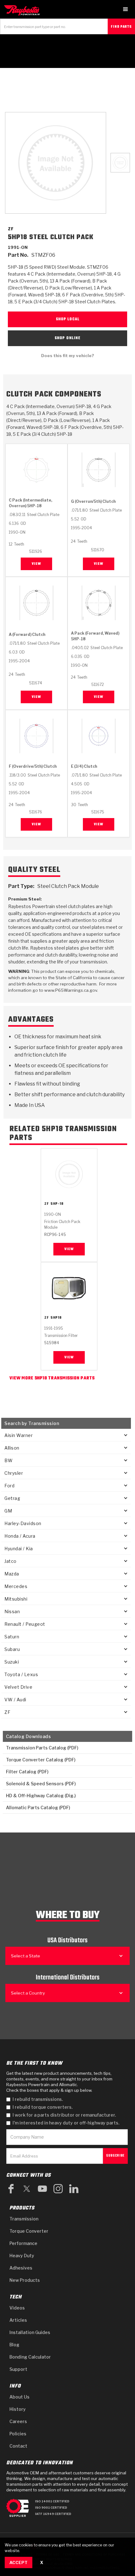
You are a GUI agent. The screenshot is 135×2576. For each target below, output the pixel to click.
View (36, 564)
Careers (18, 2421)
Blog (14, 2345)
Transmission (24, 2219)
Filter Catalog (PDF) (27, 1772)
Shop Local (68, 319)
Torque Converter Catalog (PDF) (41, 1760)
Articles (18, 2320)
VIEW (69, 1249)
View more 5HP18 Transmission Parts (52, 1378)
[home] (24, 10)
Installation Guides (30, 2332)
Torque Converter (29, 2231)
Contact (18, 2446)
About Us (19, 2397)
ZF (47, 1204)
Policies (18, 2434)
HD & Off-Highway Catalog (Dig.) (41, 1796)
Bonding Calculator (30, 2357)
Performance (23, 2243)
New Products (25, 2280)
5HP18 (56, 1318)
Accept (19, 2562)
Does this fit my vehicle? (68, 356)
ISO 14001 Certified (52, 2501)
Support (18, 2369)
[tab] (120, 163)
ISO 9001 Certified (51, 2508)
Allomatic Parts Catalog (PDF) (38, 1807)
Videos (17, 2308)
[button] (126, 9)
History (18, 2409)
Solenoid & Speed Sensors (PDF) (41, 1784)
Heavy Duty (22, 2256)
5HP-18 (57, 1204)
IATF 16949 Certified (53, 2514)
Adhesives (21, 2268)
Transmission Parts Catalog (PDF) (42, 1748)
